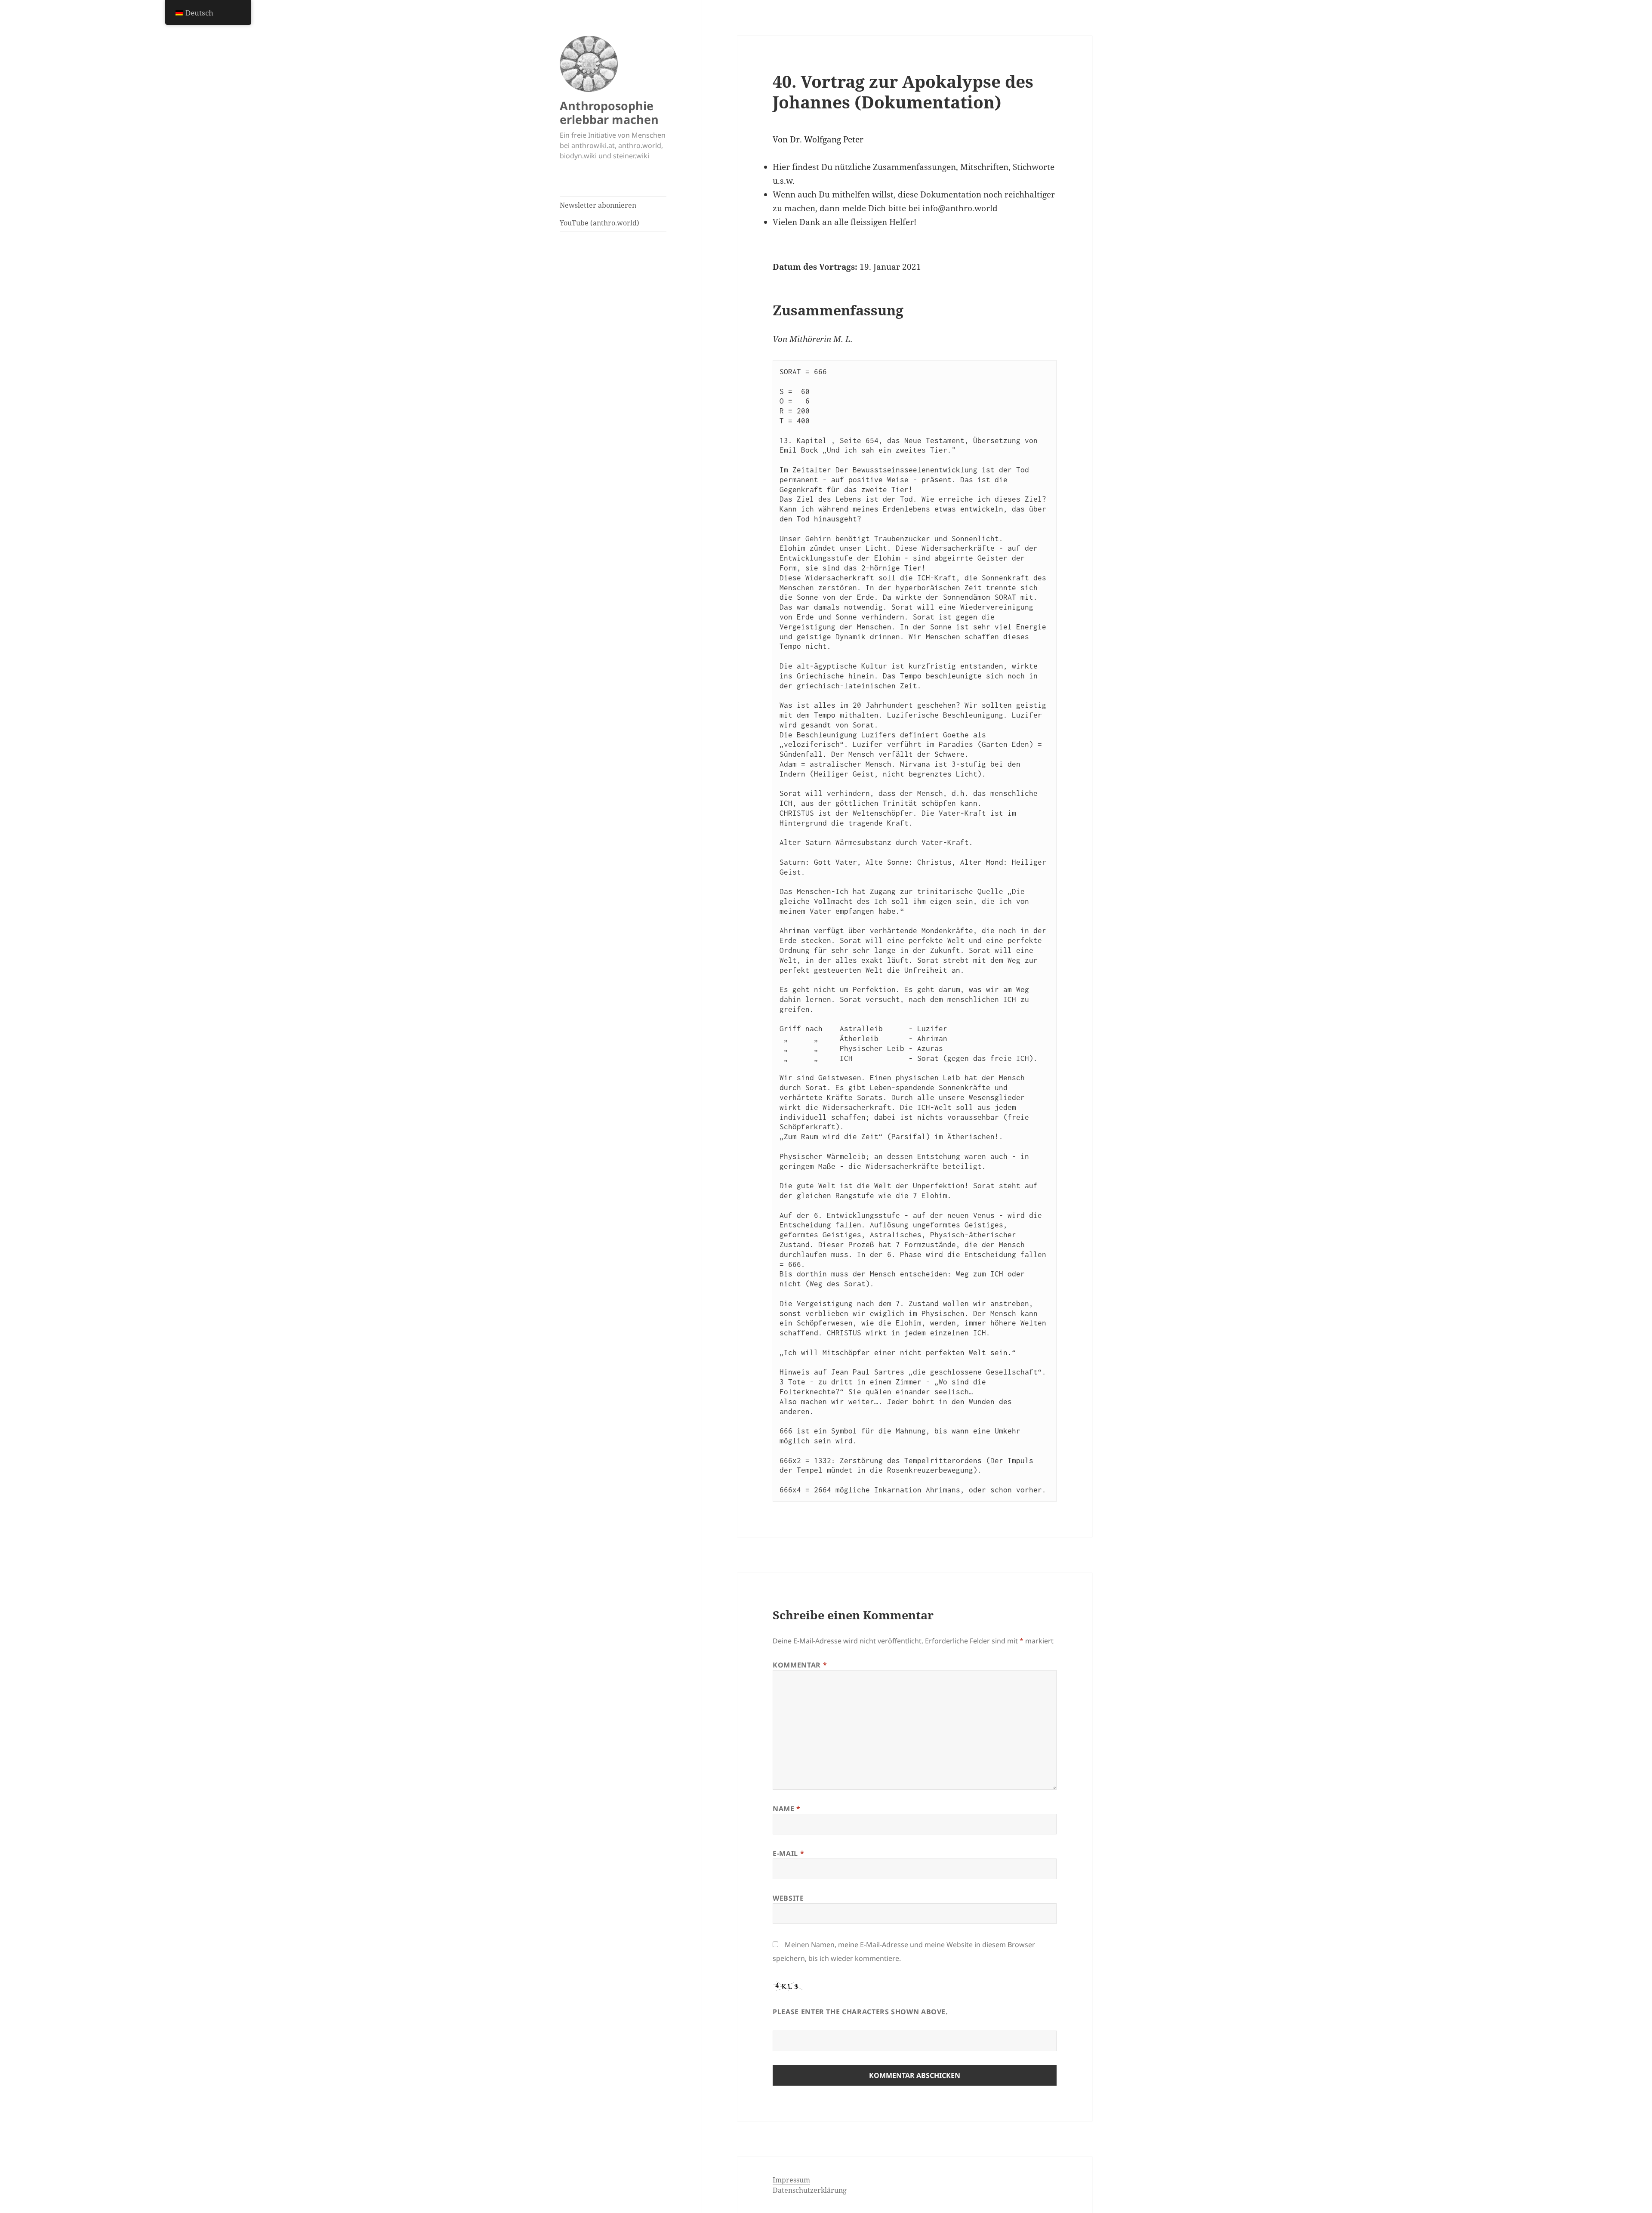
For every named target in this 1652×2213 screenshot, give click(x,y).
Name (787, 1809)
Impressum (791, 2180)
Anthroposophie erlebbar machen (609, 112)
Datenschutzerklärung (810, 2190)
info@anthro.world (960, 208)
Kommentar (800, 1665)
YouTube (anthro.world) (599, 223)
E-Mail (788, 1853)
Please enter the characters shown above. (860, 2012)
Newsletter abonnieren (598, 205)
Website (788, 1898)
